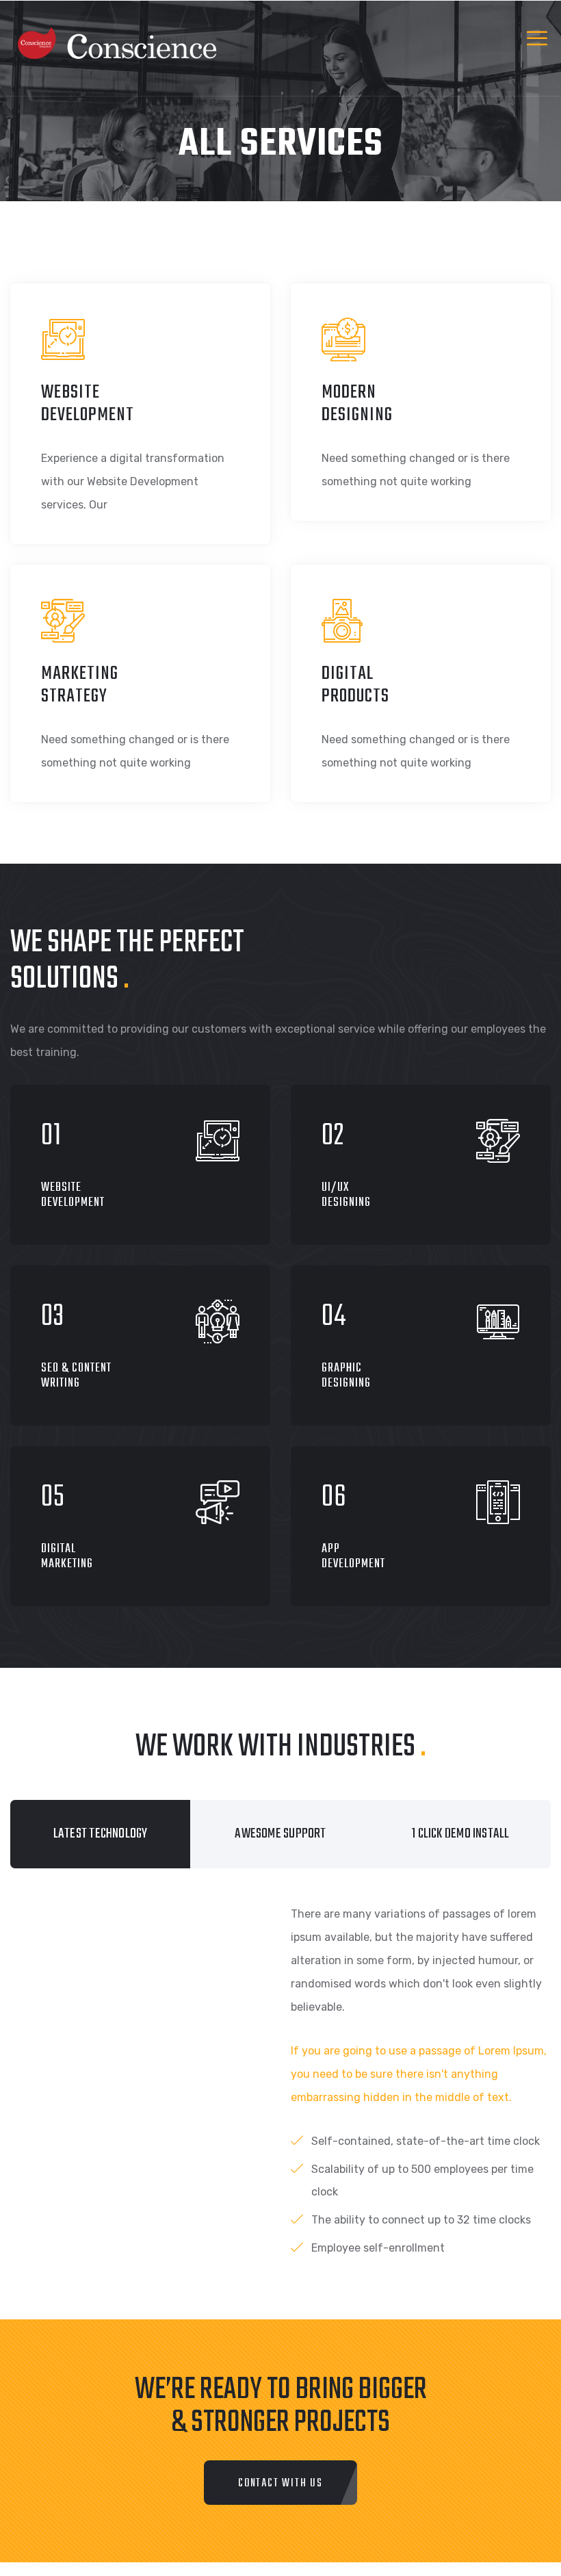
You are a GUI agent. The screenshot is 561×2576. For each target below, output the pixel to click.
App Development (353, 1557)
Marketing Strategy (80, 685)
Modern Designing (357, 404)
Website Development (88, 404)
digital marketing (67, 1557)
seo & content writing (76, 1376)
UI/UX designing (346, 1195)
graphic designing (346, 1376)
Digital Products (355, 685)
